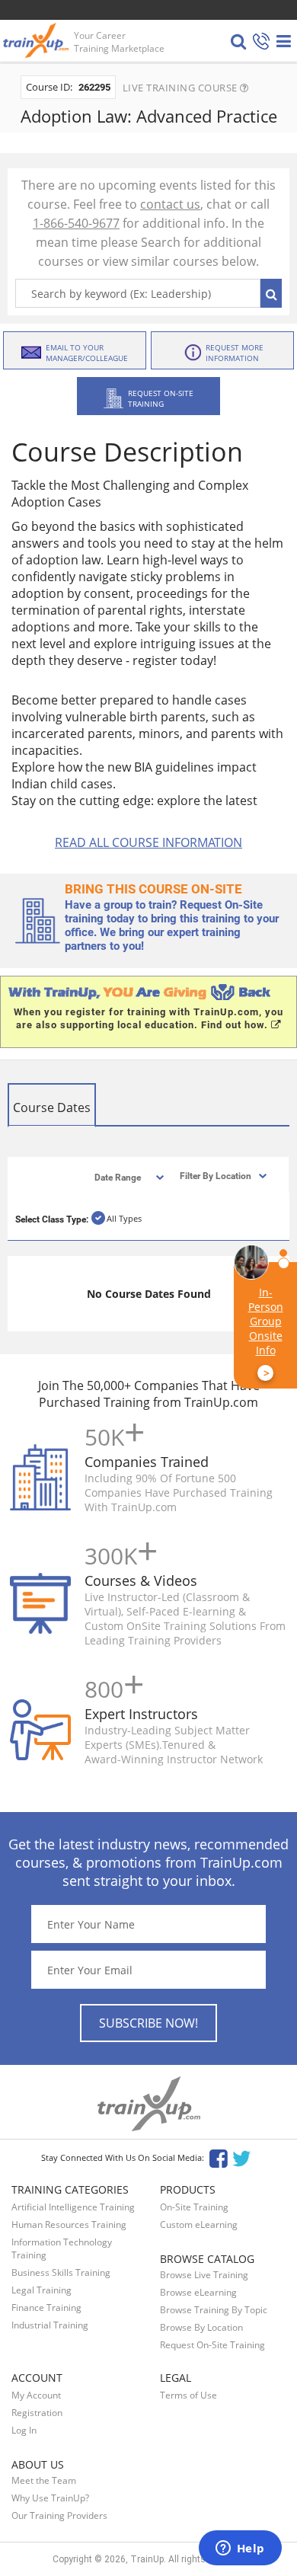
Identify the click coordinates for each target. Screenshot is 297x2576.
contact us (170, 204)
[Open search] (238, 41)
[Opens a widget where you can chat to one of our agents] (240, 2549)
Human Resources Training (69, 2224)
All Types (124, 1218)
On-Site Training (194, 2207)
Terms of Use (188, 2395)
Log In (24, 2430)
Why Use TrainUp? (50, 2498)
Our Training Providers (59, 2515)
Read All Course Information (148, 842)
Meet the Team (44, 2480)
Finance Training (46, 2308)
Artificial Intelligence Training (73, 2207)
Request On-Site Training (212, 2345)
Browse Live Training (204, 2275)
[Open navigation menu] (284, 41)
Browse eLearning (198, 2292)
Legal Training (42, 2290)
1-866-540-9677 (76, 223)
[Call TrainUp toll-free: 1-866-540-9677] (261, 42)
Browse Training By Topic (214, 2310)
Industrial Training (50, 2325)
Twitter (244, 2157)
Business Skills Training (61, 2272)
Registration (37, 2413)
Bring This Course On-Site (153, 889)
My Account (36, 2395)
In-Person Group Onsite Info (266, 1333)
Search (271, 293)
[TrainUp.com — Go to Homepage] (37, 40)
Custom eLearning (199, 2224)
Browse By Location (201, 2327)
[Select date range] (116, 1176)
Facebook (218, 2157)
